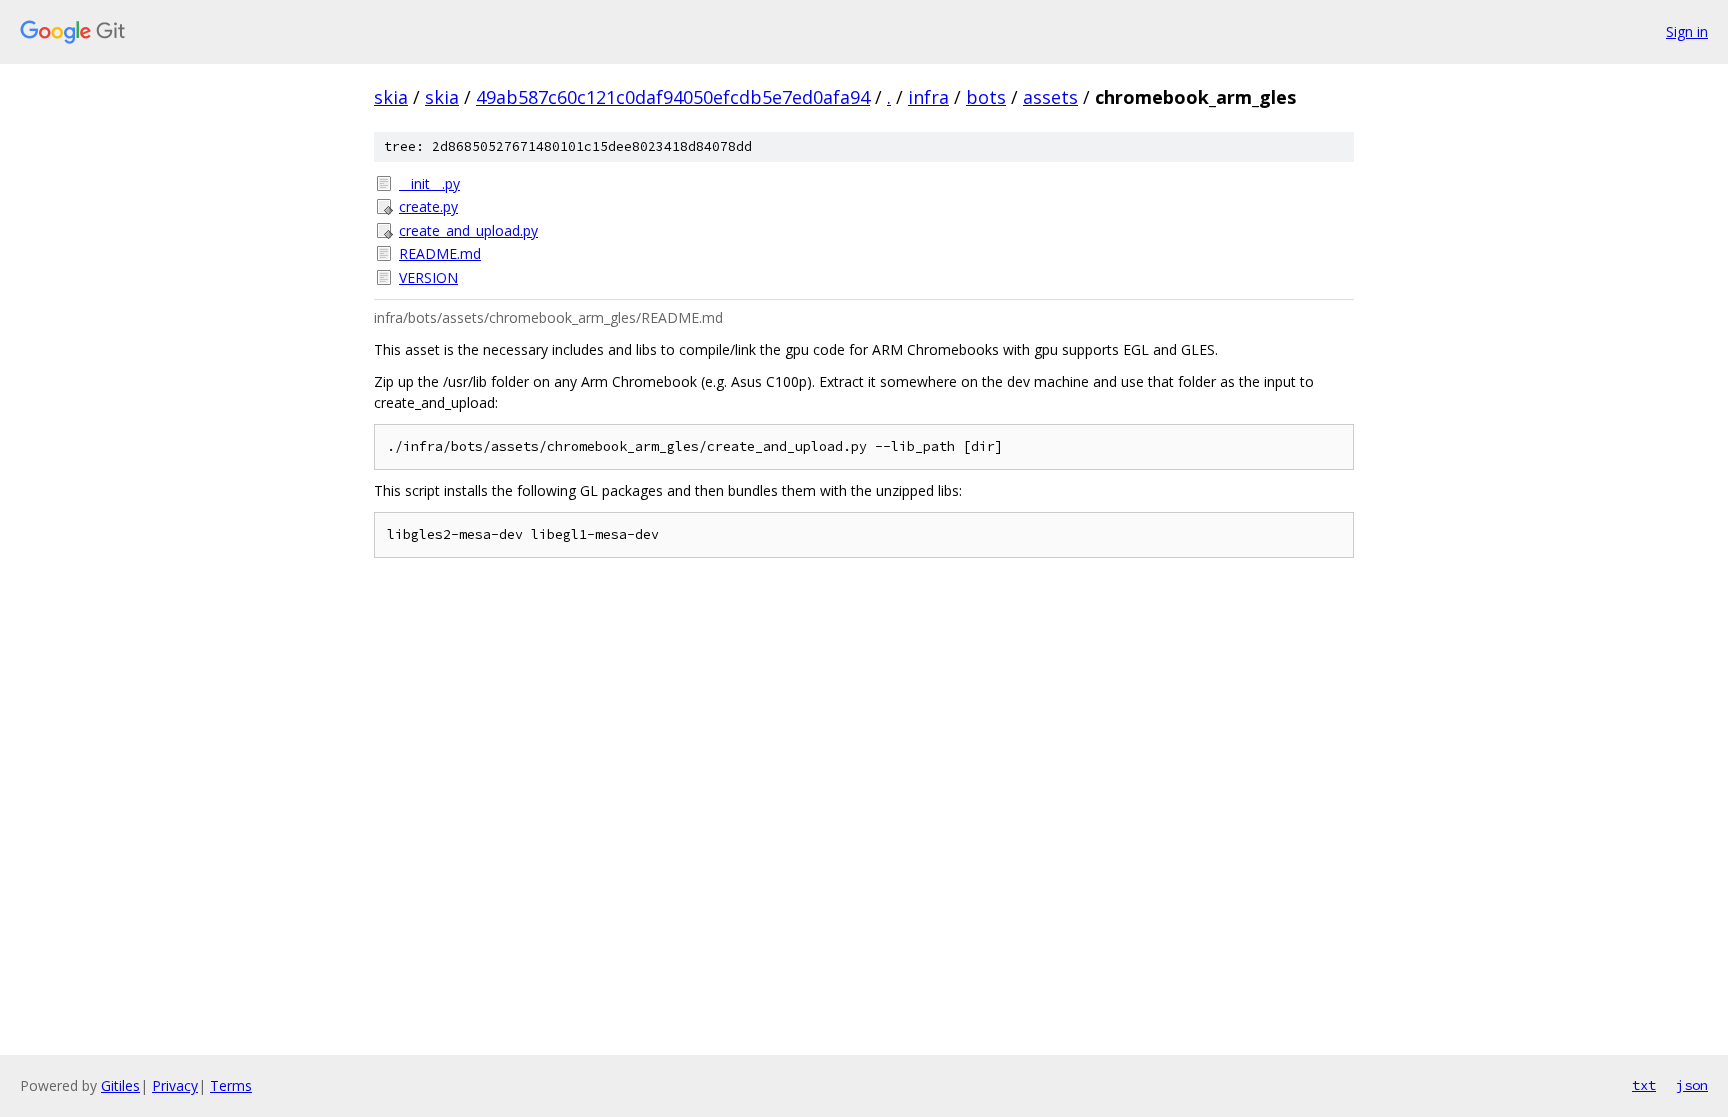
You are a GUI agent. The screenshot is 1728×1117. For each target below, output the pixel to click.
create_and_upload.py (468, 230)
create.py (428, 206)
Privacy (175, 1085)
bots (986, 97)
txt (1644, 1085)
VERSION (428, 277)
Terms (231, 1085)
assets (1050, 97)
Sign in (1687, 31)
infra (928, 97)
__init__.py (429, 183)
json (1692, 1085)
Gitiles (120, 1085)
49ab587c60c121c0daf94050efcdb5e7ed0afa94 (673, 97)
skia (391, 97)
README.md (440, 253)
